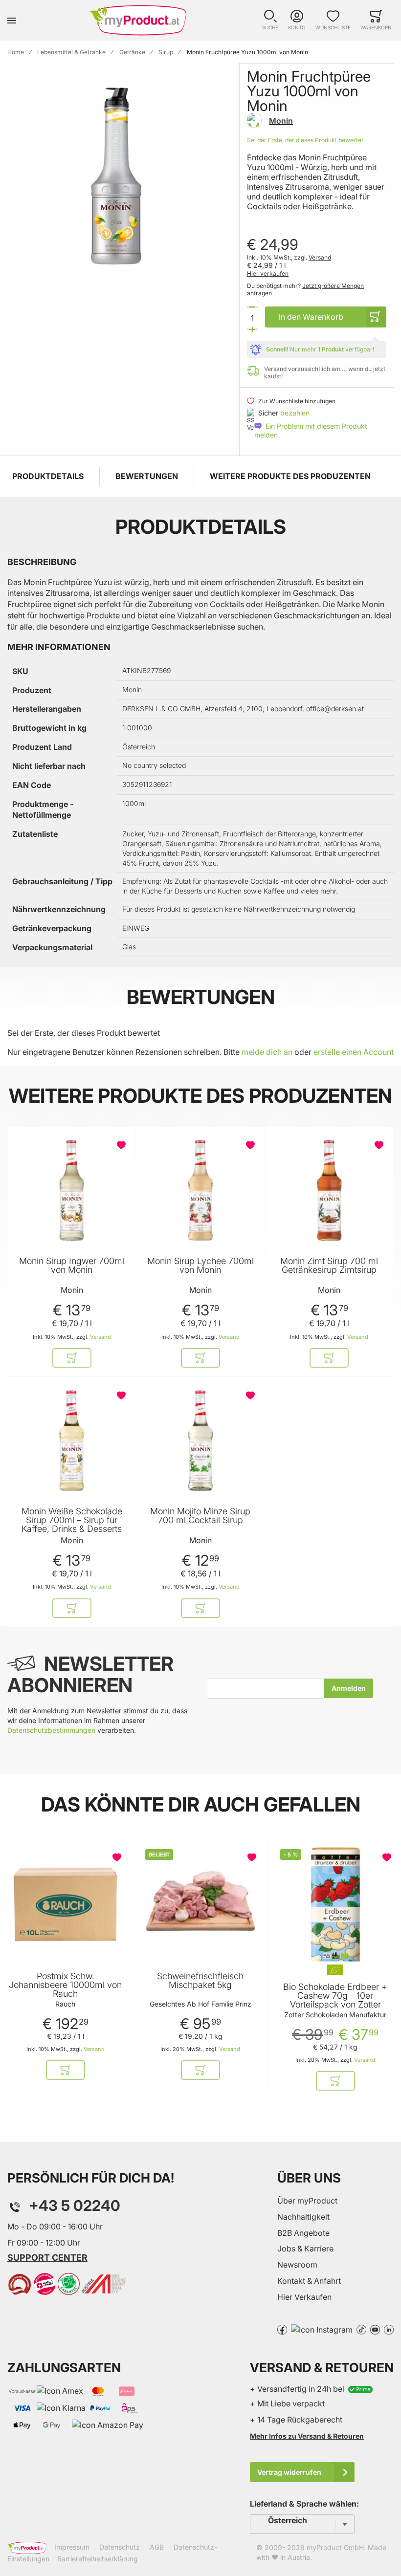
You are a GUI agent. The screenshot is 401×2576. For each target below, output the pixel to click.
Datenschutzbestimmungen (51, 1730)
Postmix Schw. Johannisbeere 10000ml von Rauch (65, 1985)
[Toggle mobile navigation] (12, 20)
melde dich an (267, 1052)
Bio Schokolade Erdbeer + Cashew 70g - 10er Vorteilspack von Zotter (335, 1996)
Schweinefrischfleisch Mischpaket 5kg (200, 1981)
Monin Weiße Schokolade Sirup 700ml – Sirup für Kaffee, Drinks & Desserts (72, 1520)
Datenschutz (120, 2547)
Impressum (72, 2547)
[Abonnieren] (349, 1688)
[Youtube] (375, 2329)
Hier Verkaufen (304, 2297)
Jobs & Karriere (305, 2249)
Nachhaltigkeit (303, 2217)
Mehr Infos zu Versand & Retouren (307, 2436)
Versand (320, 257)
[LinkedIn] (389, 2329)
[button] (270, 20)
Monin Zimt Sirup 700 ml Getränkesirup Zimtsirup (329, 1266)
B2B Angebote (303, 2233)
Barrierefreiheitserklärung (98, 2559)
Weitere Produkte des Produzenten (290, 476)
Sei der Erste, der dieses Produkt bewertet (305, 140)
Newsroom (297, 2265)
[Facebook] (282, 2329)
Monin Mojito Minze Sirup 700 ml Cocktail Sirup (200, 1516)
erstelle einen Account (354, 1052)
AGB (157, 2547)
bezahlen (295, 413)
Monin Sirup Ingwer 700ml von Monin (72, 1266)
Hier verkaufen (268, 273)
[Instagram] (322, 2329)
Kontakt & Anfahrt (309, 2281)
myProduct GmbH (335, 2547)
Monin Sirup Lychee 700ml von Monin (200, 1266)
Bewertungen (147, 476)
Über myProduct (307, 2201)
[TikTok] (361, 2329)
